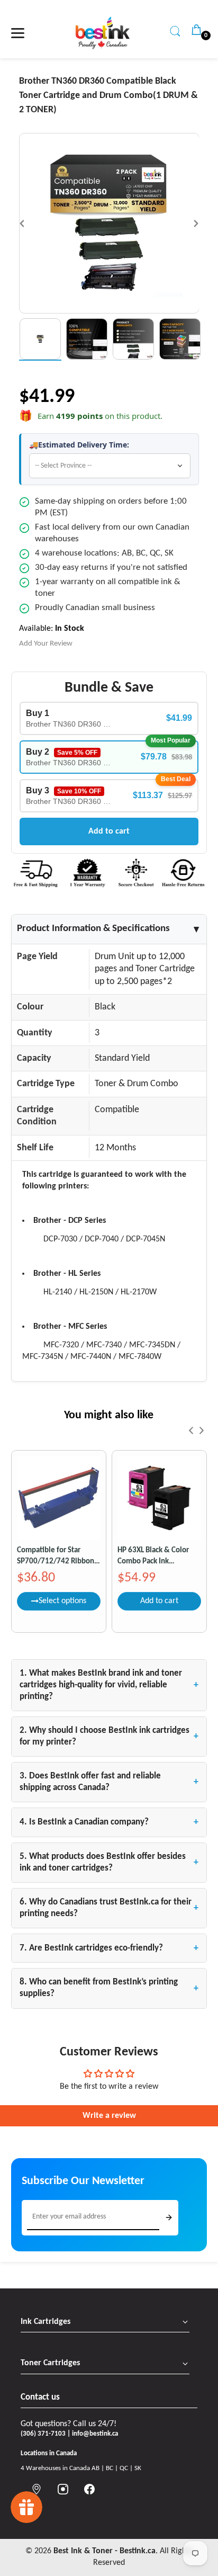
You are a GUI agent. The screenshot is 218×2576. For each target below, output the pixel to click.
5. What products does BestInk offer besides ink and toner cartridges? (109, 1862)
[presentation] (191, 1430)
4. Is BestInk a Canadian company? (109, 1822)
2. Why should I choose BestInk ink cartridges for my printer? (109, 1736)
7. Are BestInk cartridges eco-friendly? (109, 1948)
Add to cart (109, 831)
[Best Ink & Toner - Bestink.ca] (103, 33)
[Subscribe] (169, 2217)
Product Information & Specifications (109, 929)
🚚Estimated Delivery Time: (79, 445)
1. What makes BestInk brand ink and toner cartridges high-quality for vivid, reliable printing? (109, 1685)
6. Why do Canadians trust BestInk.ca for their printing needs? (109, 1908)
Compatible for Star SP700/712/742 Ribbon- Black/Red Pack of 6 (57, 1557)
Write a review (109, 2116)
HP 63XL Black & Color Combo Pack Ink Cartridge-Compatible (153, 1557)
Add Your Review (46, 644)
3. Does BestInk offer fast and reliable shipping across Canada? (109, 1782)
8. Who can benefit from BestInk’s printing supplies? (109, 1988)
